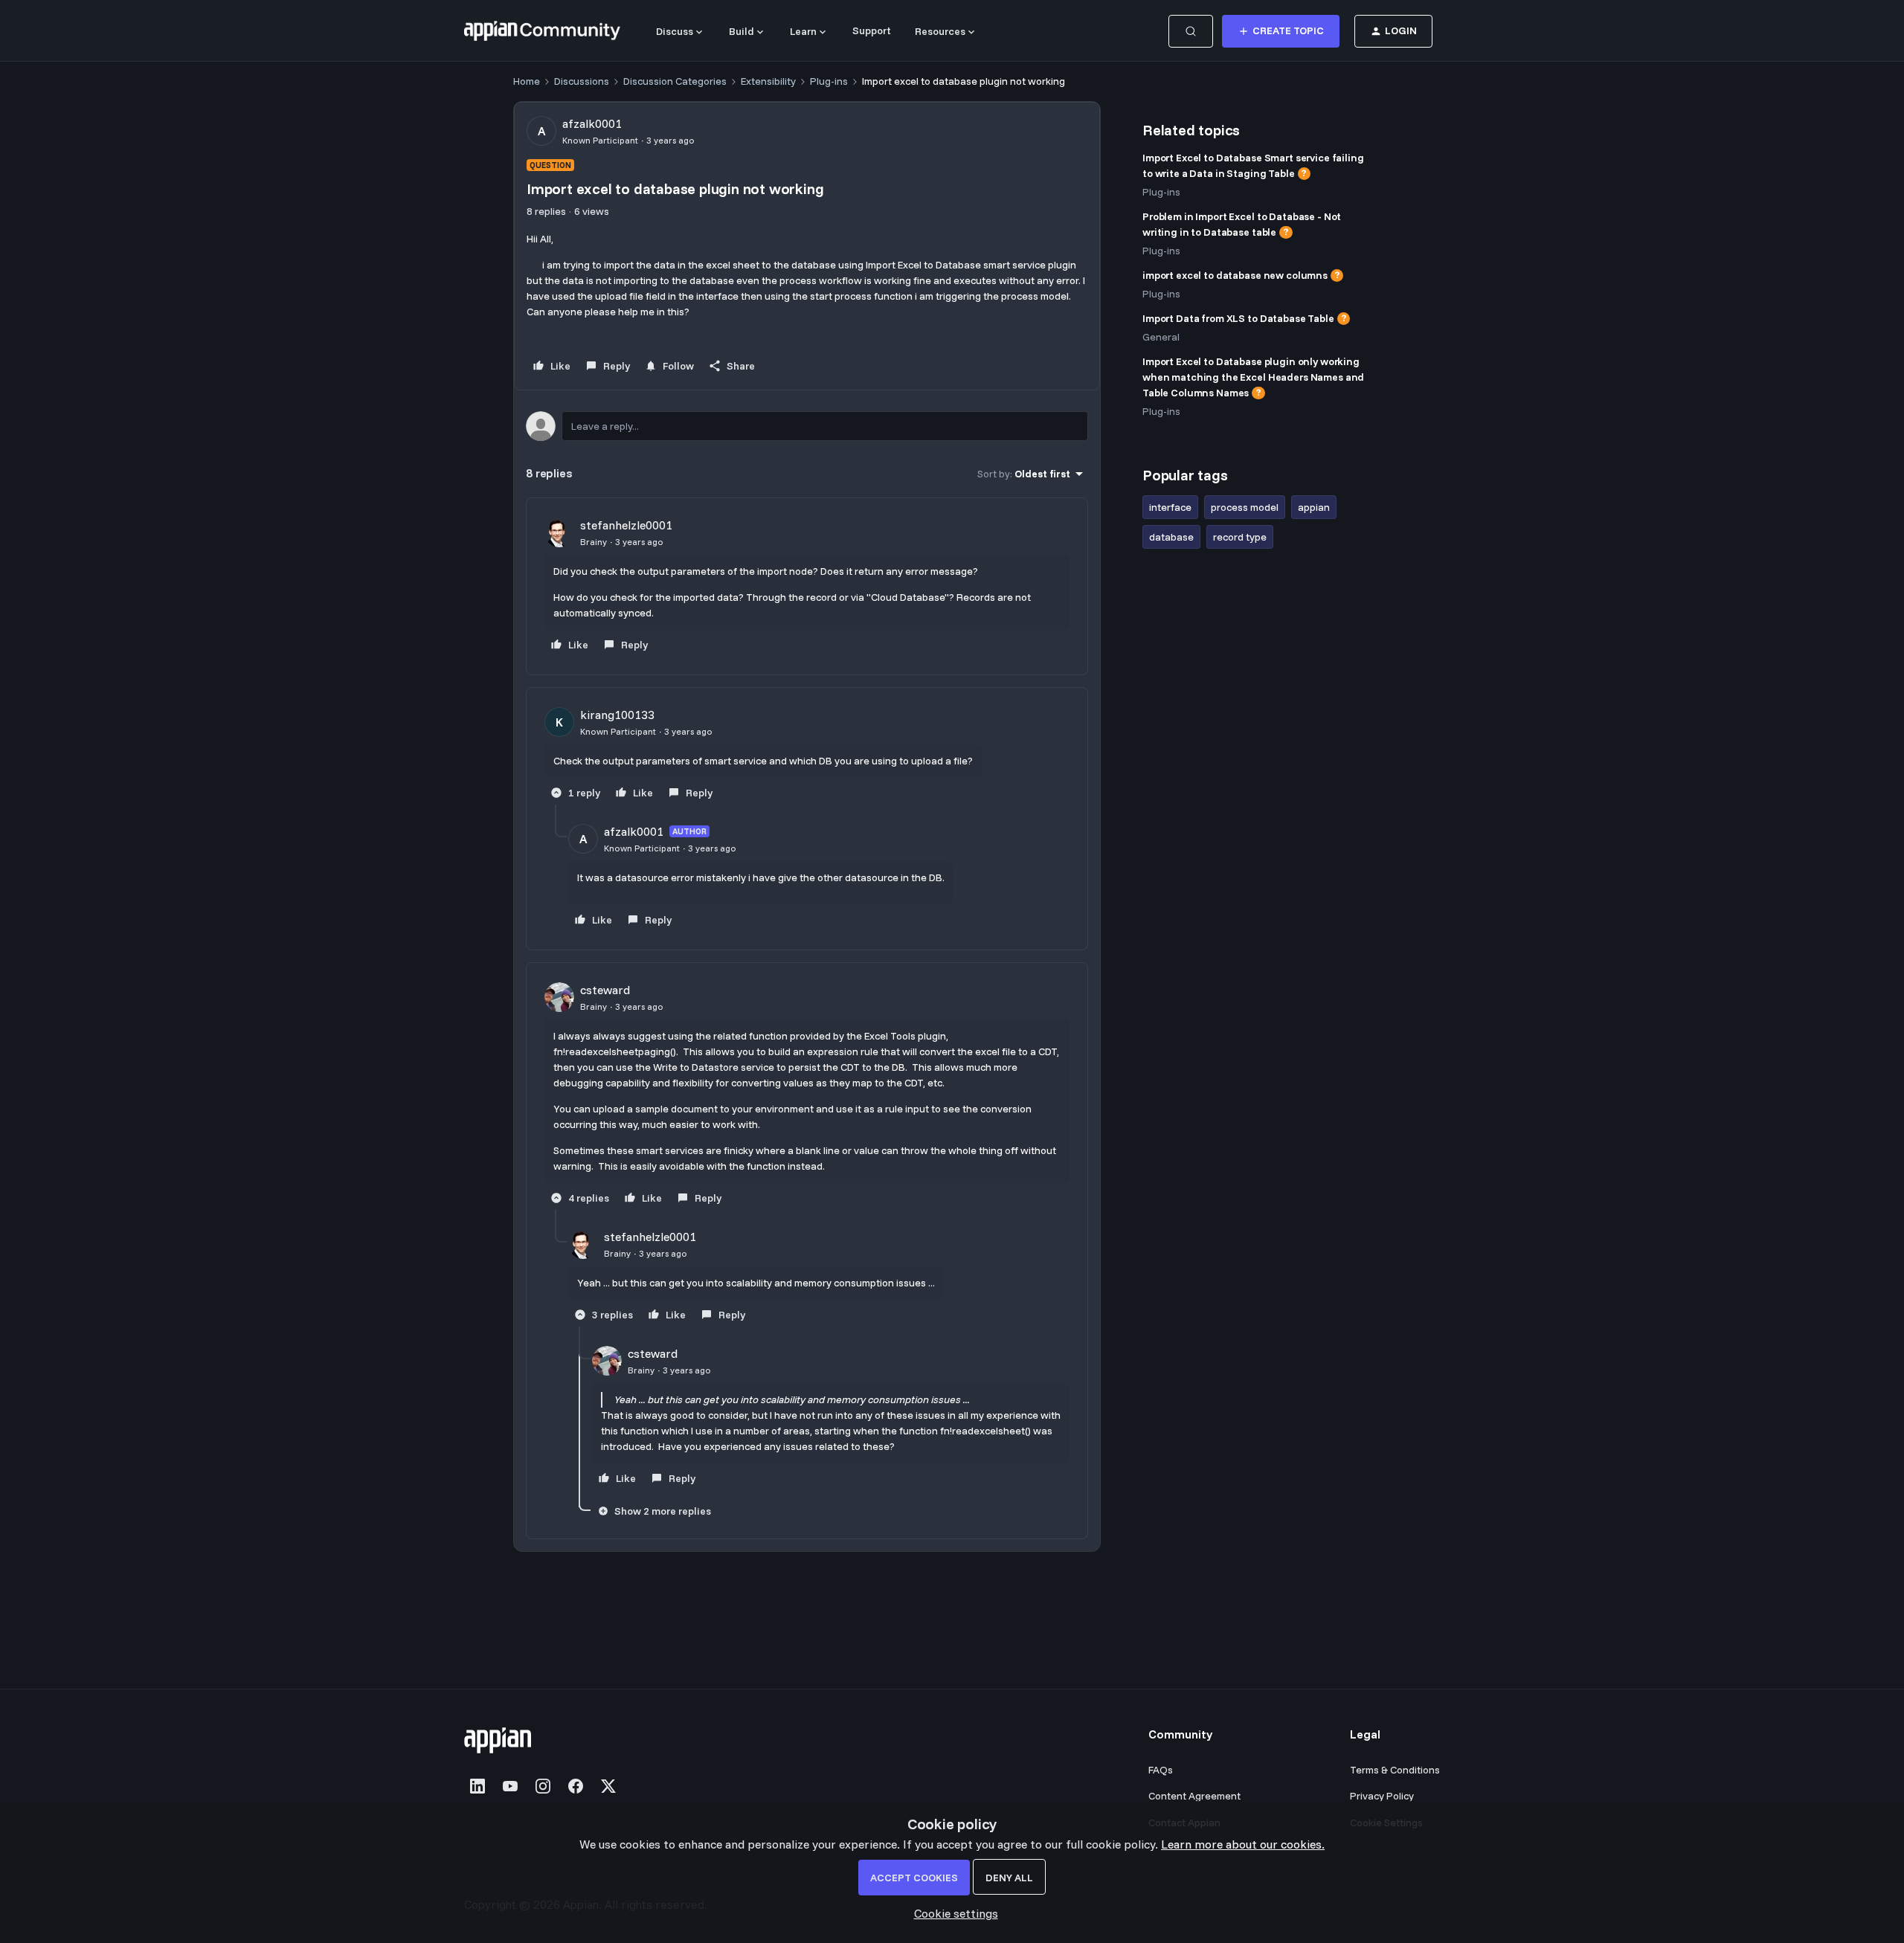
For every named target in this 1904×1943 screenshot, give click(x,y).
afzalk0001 (592, 123)
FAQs (1161, 1770)
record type (1240, 537)
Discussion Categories (675, 81)
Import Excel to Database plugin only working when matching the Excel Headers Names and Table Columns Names (1253, 377)
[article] (807, 586)
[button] (1281, 31)
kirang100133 (617, 715)
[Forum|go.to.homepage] (542, 31)
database (1171, 537)
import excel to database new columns (1235, 275)
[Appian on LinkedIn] (477, 1786)
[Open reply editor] (807, 426)
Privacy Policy (1382, 1796)
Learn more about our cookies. (1243, 1844)
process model (1245, 507)
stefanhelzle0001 (626, 525)
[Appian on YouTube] (510, 1786)
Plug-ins (829, 81)
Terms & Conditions (1395, 1770)
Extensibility (768, 81)
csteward (605, 990)
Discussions (582, 81)
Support (872, 30)
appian (1314, 507)
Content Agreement (1194, 1796)
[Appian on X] (608, 1786)
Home (527, 81)
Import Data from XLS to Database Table (1238, 318)
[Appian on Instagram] (543, 1786)
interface (1170, 507)
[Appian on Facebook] (576, 1786)
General (1161, 337)
